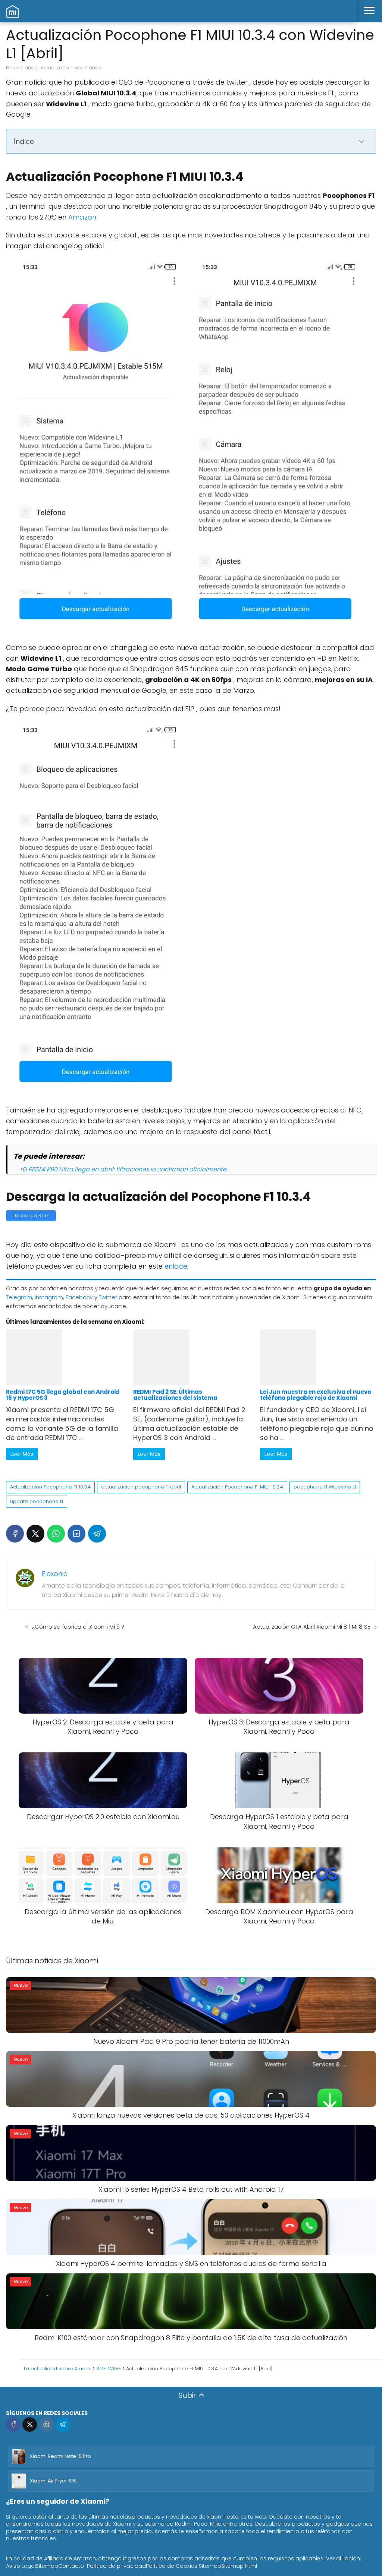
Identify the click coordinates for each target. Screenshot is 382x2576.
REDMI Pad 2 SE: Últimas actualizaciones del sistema (175, 1395)
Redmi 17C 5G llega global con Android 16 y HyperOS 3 (63, 1395)
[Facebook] (15, 1534)
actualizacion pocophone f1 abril (141, 1487)
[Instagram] (46, 2425)
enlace (176, 1266)
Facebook (79, 1297)
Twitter (108, 1297)
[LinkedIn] (76, 1534)
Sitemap (47, 2566)
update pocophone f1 (37, 1501)
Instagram (49, 1297)
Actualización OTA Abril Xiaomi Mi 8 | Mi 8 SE (311, 1627)
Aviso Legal (21, 2566)
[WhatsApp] (56, 1534)
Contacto (71, 2566)
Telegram (19, 1297)
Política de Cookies (172, 2566)
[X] (35, 1534)
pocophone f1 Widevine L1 (325, 1487)
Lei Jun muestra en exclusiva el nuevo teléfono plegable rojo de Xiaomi (316, 1395)
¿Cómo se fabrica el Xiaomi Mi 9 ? (78, 1627)
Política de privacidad (116, 2566)
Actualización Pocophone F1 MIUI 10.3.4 (237, 1487)
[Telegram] (97, 1534)
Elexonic (55, 1574)
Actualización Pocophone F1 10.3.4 (50, 1487)
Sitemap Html (239, 2566)
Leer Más (22, 1454)
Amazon (82, 217)
